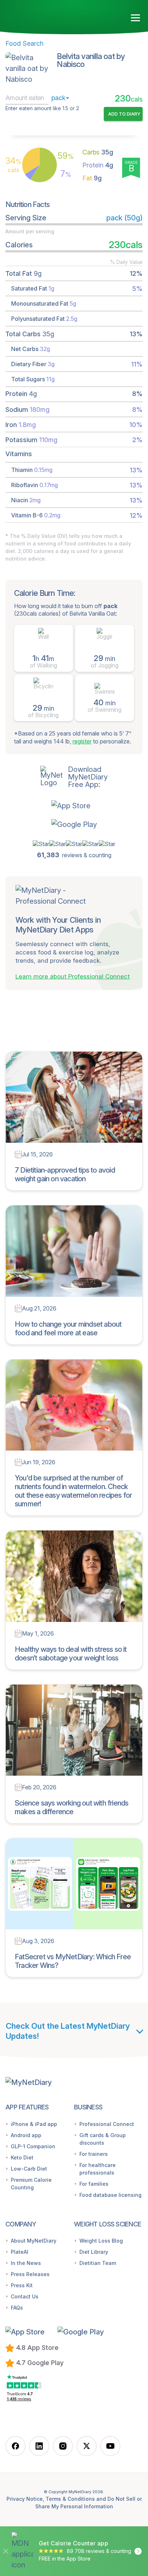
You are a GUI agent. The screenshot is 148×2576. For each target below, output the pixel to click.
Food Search (24, 43)
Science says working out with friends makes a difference (71, 1807)
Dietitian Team (98, 2263)
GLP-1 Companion (33, 2146)
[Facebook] (15, 2446)
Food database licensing (110, 2195)
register (82, 741)
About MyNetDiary (34, 2241)
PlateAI (20, 2252)
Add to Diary (124, 114)
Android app (26, 2135)
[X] (87, 2446)
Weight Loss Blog (101, 2241)
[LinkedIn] (39, 2446)
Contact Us (25, 2296)
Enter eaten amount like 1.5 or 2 (42, 108)
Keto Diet (22, 2157)
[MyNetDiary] (47, 15)
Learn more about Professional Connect (73, 976)
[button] (74, 806)
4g (98, 165)
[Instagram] (63, 2446)
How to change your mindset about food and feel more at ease (68, 1329)
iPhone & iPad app (34, 2124)
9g (92, 178)
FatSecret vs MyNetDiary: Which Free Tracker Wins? (73, 1961)
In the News (26, 2263)
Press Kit (22, 2285)
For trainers (94, 2154)
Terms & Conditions (70, 2499)
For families (94, 2184)
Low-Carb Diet (29, 2169)
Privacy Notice (25, 2499)
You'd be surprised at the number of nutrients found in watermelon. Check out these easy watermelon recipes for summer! (73, 1491)
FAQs (17, 2308)
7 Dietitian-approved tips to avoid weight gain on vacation (65, 1174)
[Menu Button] (136, 18)
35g (98, 152)
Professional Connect (107, 2124)
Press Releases (30, 2274)
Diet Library (94, 2252)
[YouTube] (110, 2446)
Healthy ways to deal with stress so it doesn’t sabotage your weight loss (71, 1654)
